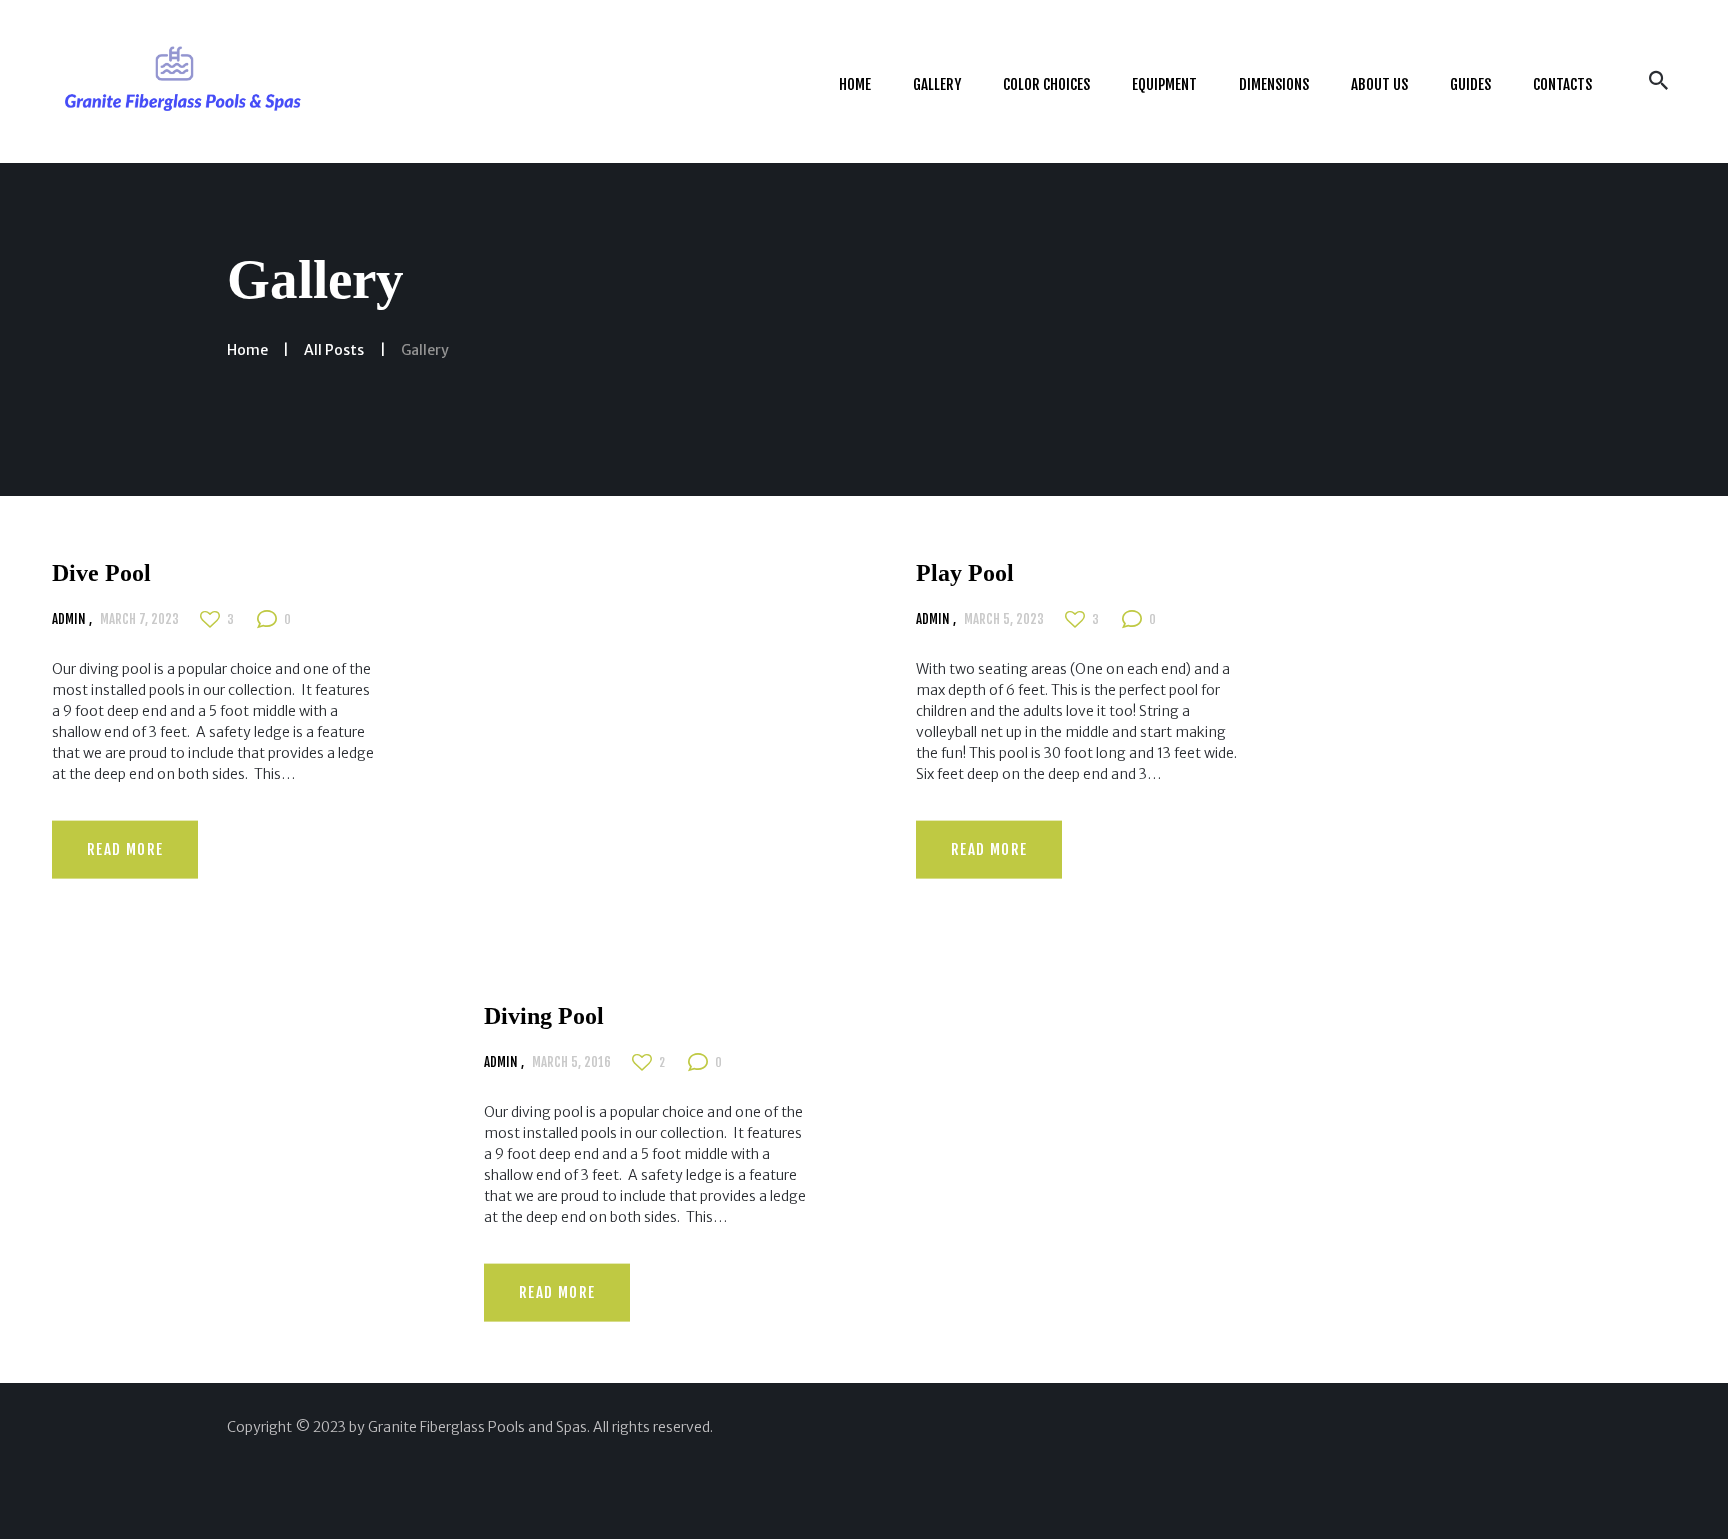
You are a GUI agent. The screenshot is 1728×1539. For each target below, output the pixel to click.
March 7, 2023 (139, 618)
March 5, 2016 (571, 1062)
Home (247, 350)
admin (70, 618)
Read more (125, 848)
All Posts (334, 350)
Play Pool (965, 573)
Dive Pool (101, 573)
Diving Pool (544, 1016)
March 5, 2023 (1004, 618)
